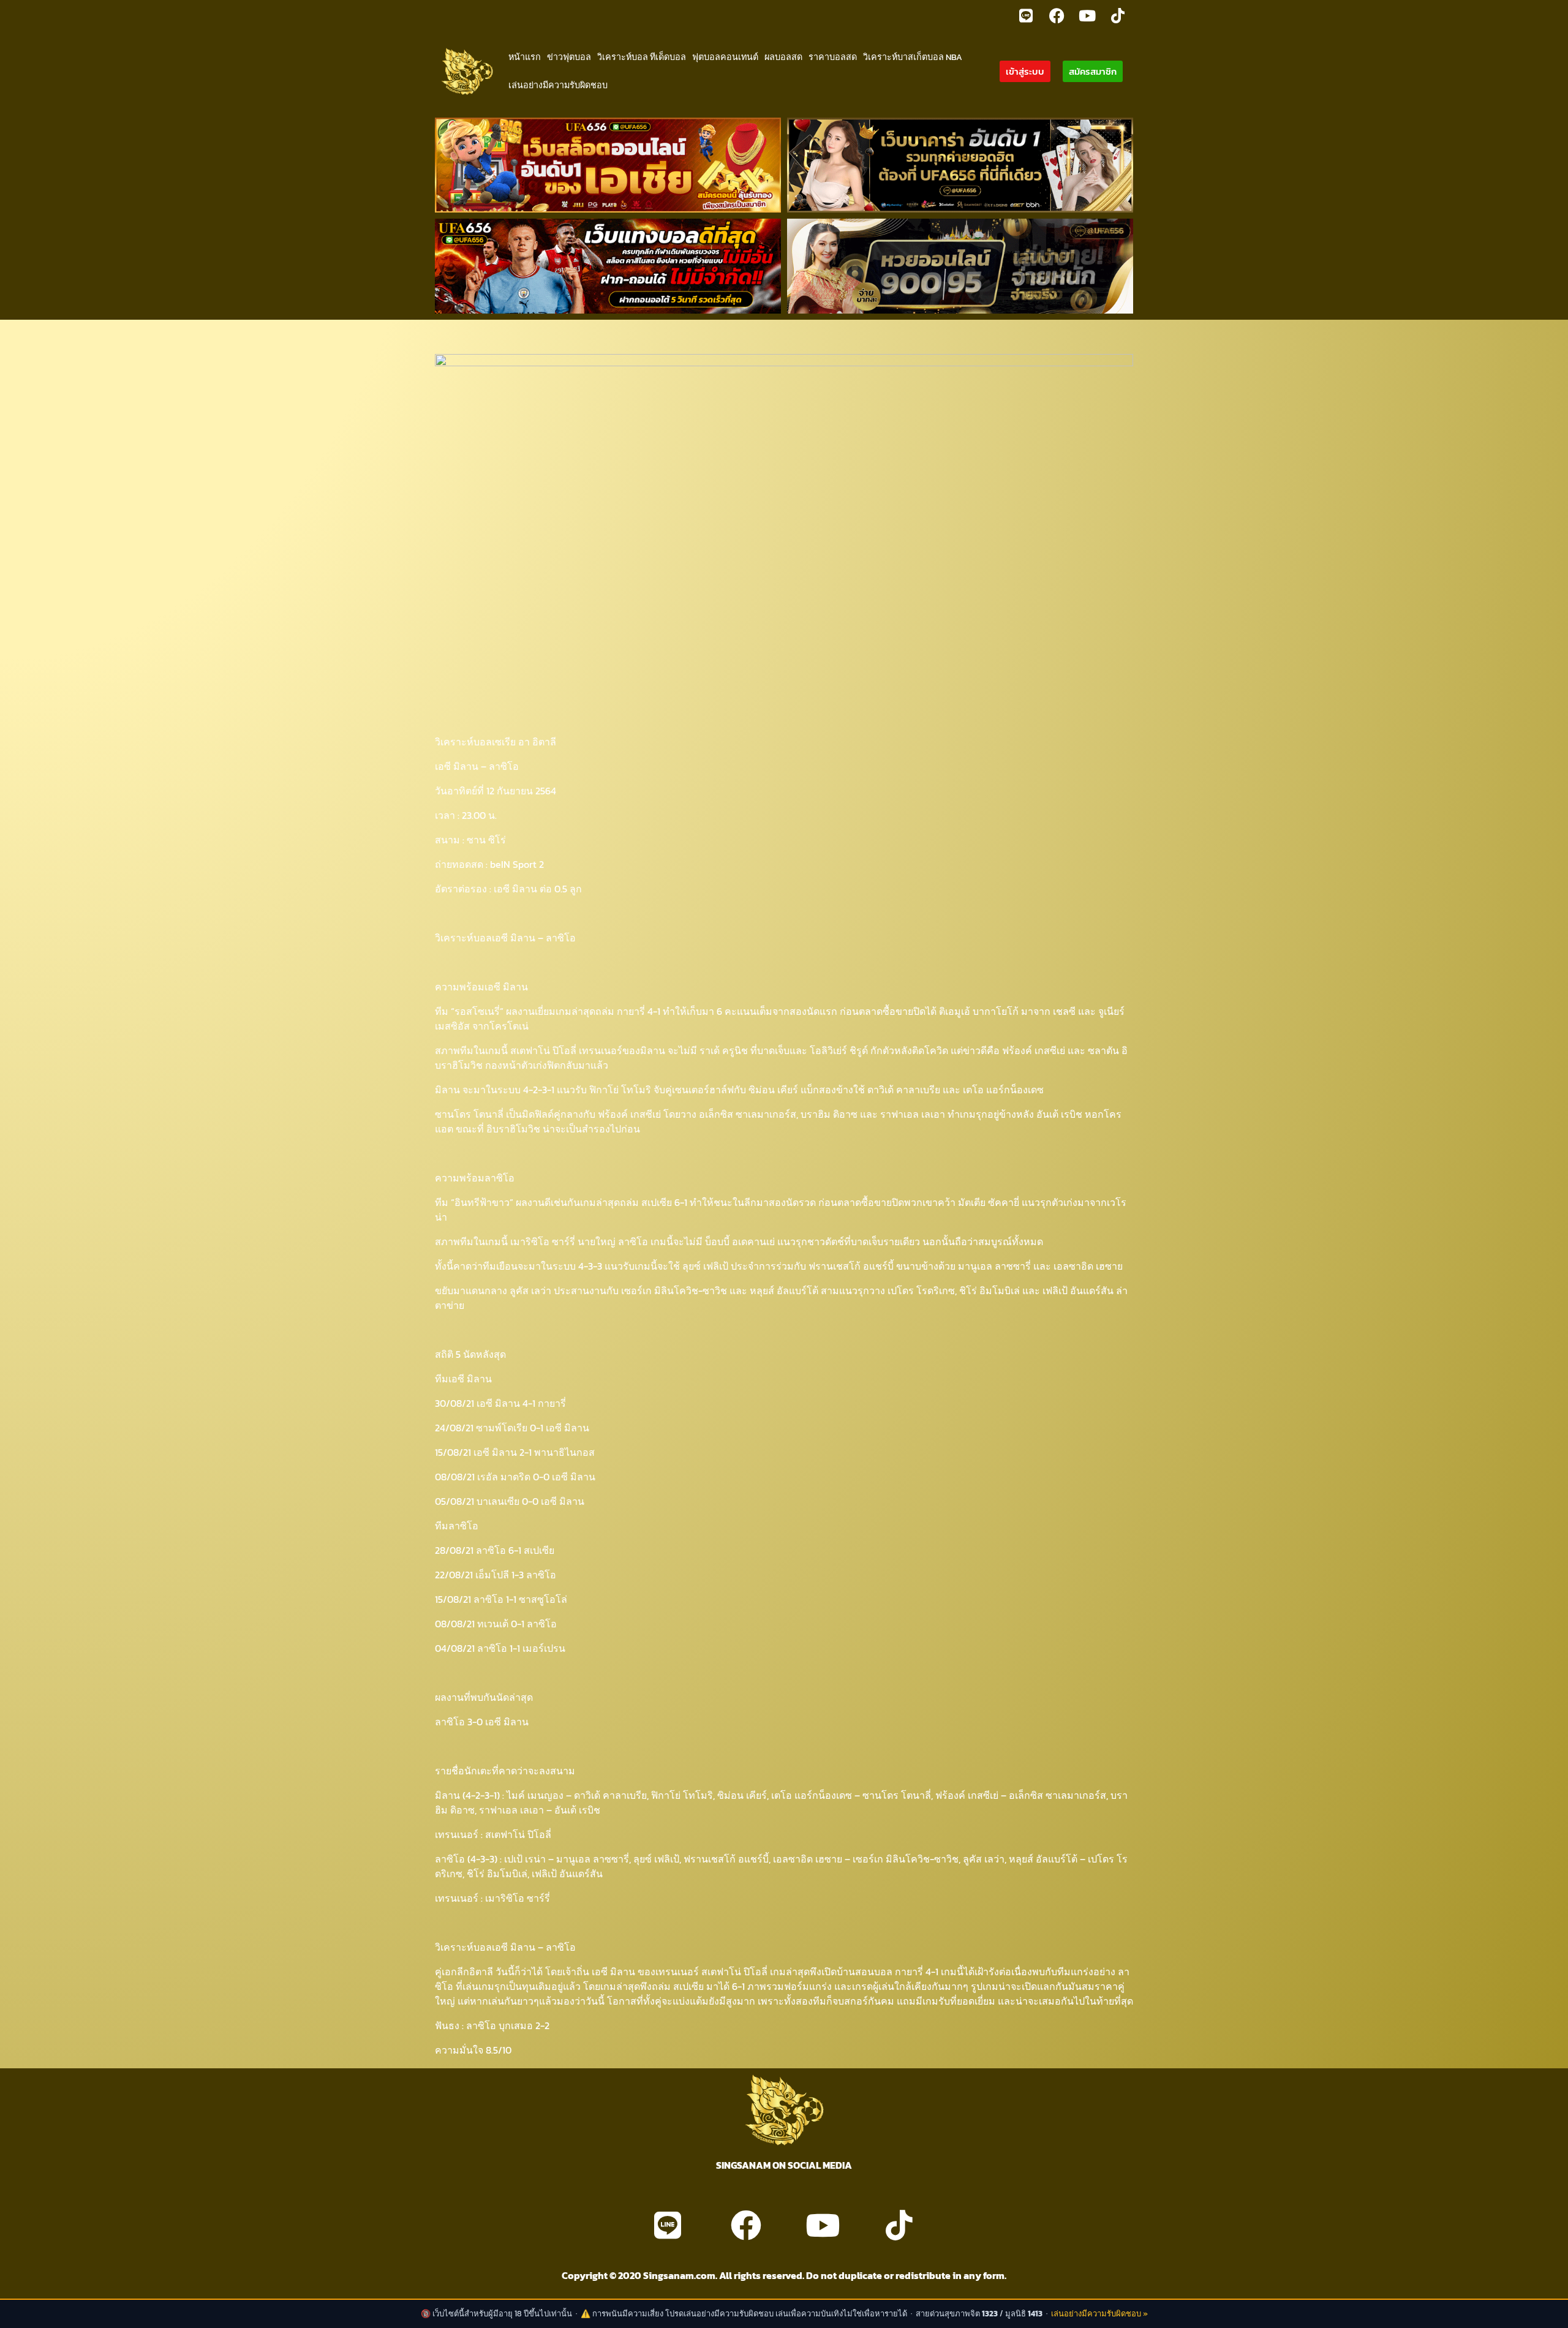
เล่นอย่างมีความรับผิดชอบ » (1099, 2314)
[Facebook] (1057, 15)
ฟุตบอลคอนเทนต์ (725, 57)
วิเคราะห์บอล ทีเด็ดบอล (642, 57)
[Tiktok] (1118, 15)
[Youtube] (1087, 15)
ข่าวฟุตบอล (569, 57)
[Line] (1026, 15)
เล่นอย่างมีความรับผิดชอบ (558, 85)
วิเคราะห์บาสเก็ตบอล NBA (913, 57)
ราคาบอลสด (833, 57)
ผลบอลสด (783, 57)
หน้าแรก (525, 57)
